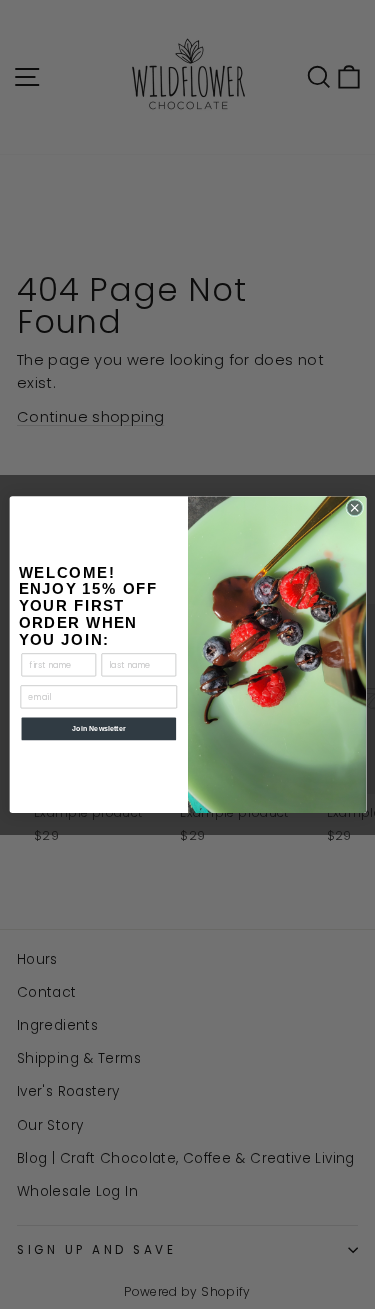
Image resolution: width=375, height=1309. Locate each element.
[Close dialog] (354, 508)
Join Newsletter (99, 729)
